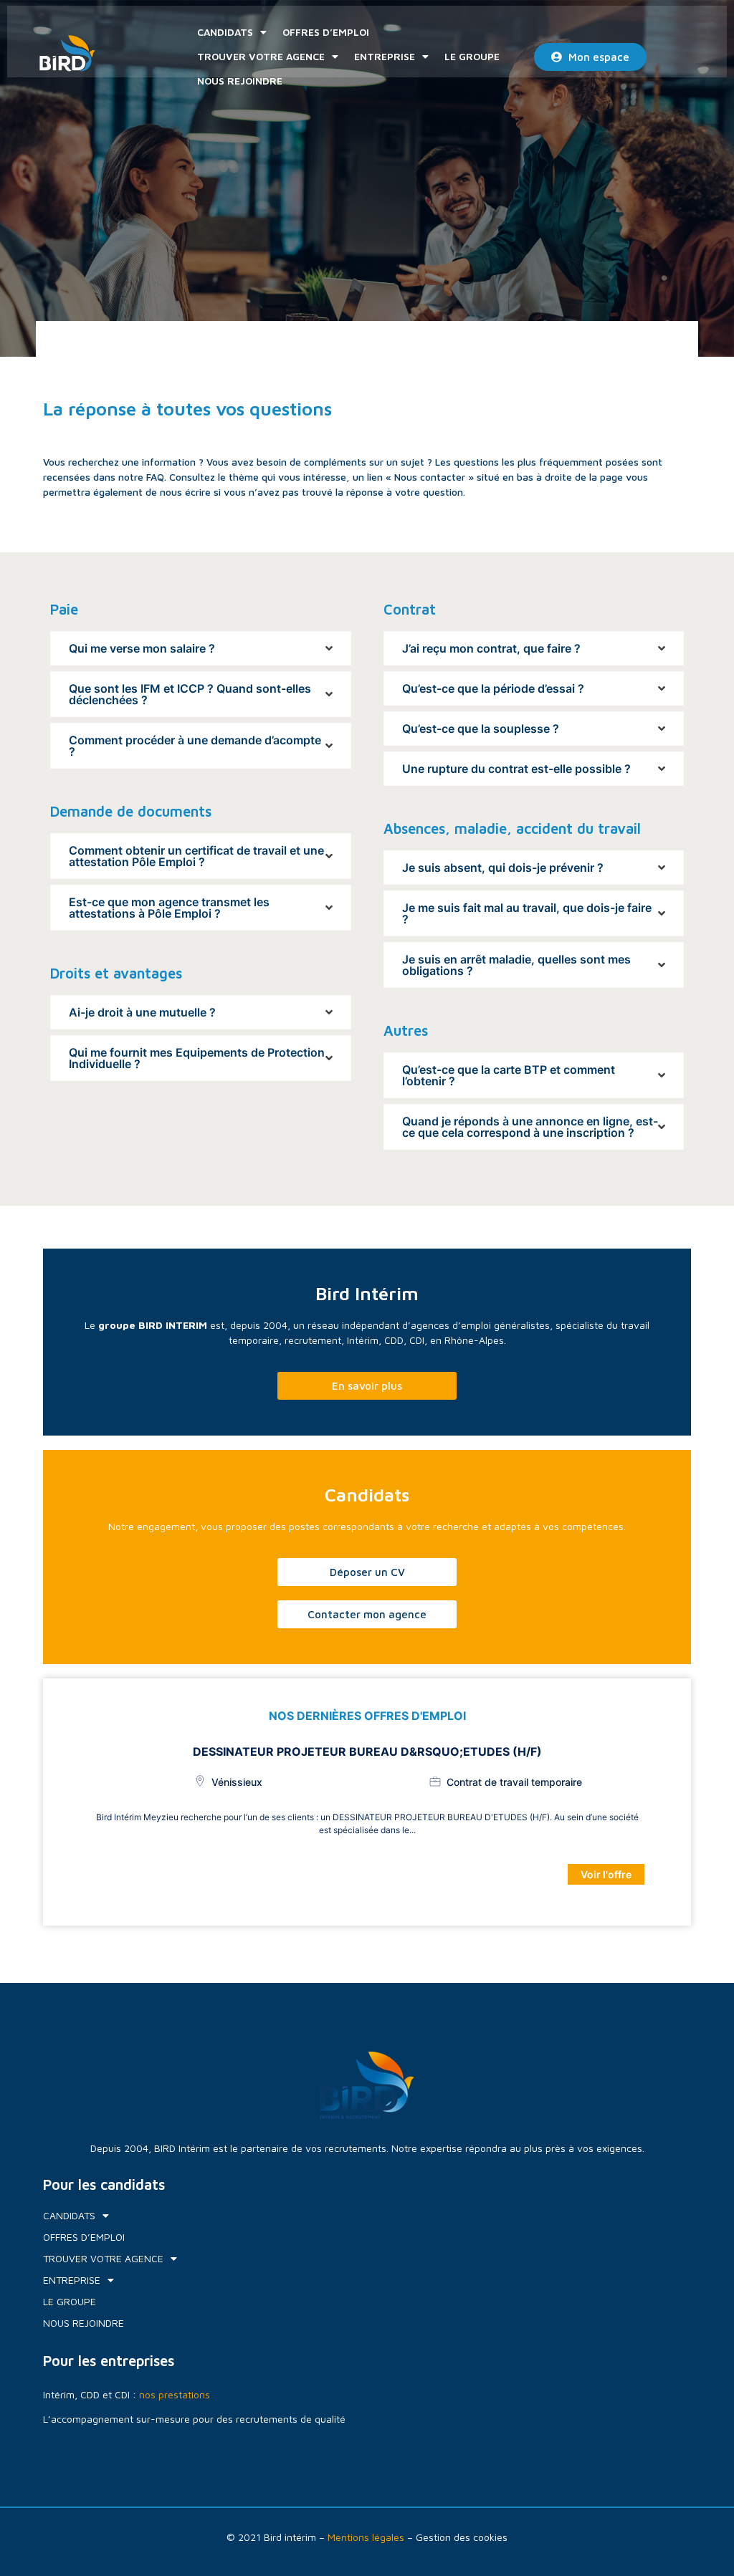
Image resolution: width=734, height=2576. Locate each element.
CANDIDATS (225, 32)
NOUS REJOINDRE (240, 81)
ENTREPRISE (385, 56)
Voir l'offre (606, 1874)
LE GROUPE (472, 56)
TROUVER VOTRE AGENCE (261, 56)
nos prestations (175, 2394)
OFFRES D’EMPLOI (326, 32)
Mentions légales (366, 2537)
